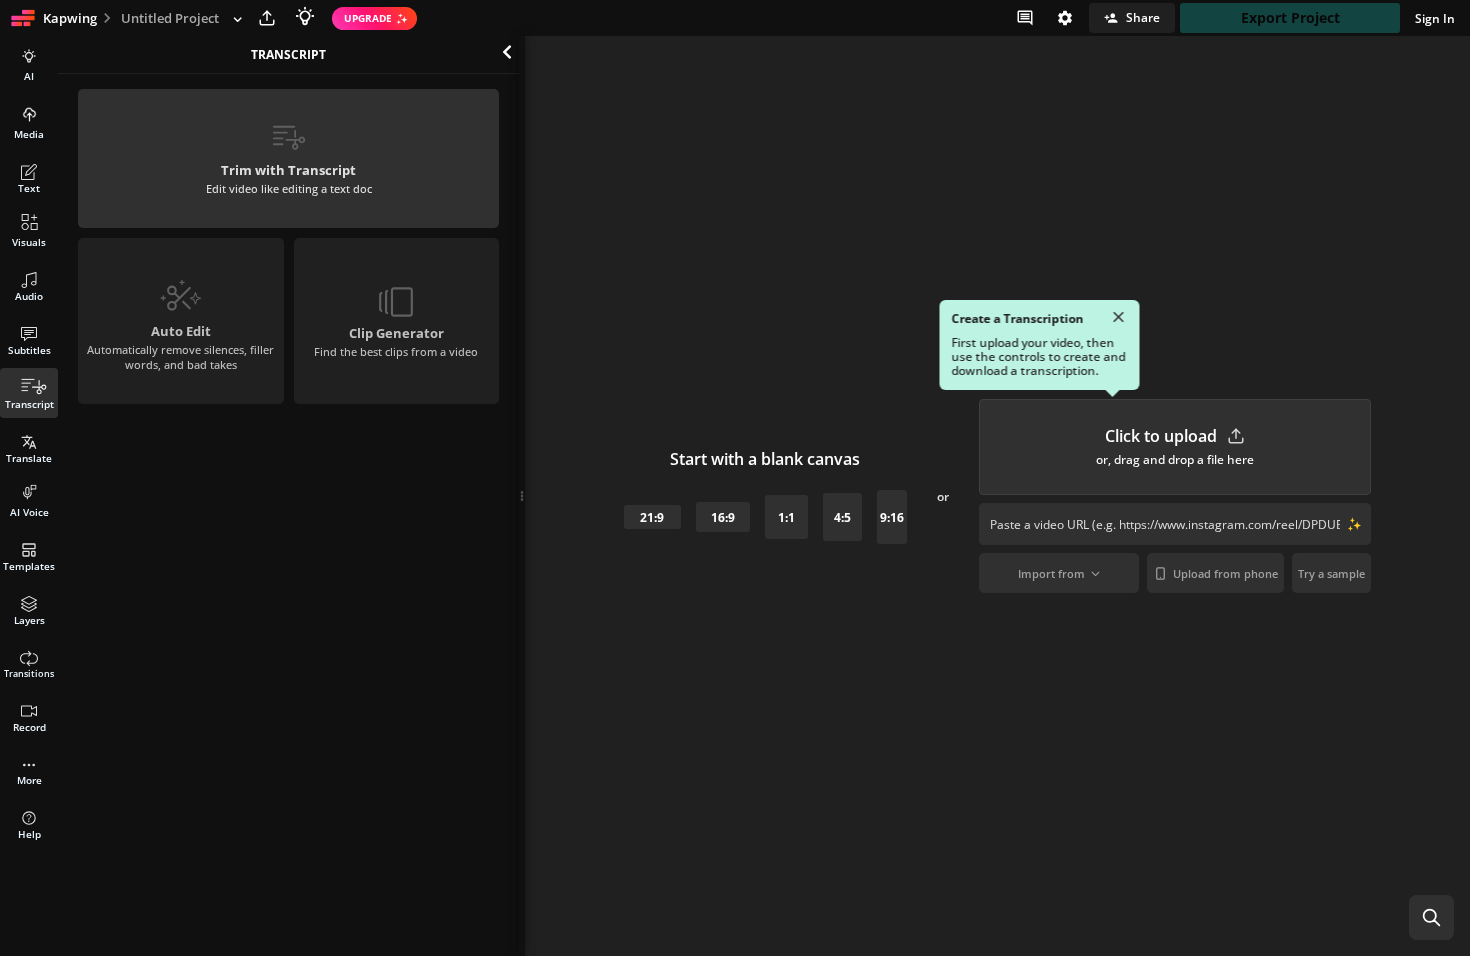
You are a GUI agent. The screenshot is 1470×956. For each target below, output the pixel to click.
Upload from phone (1225, 573)
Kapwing (70, 18)
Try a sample (1331, 573)
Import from (1051, 573)
